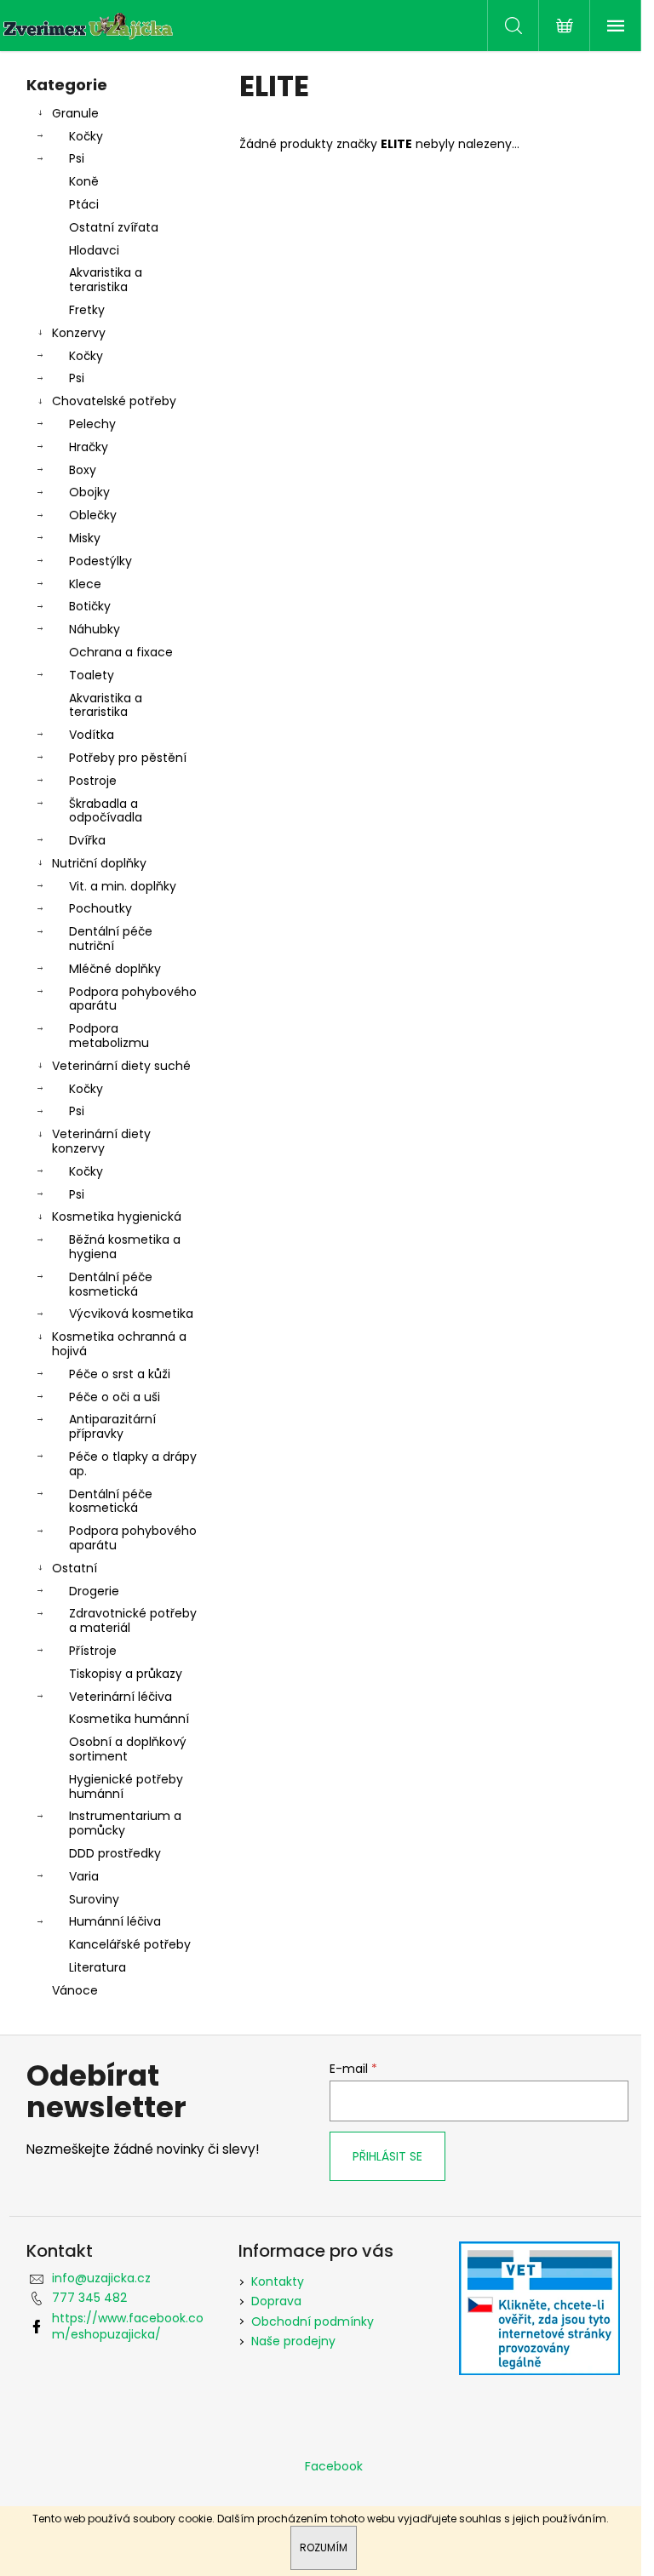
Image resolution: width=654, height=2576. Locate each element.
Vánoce (75, 1990)
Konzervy (79, 333)
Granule (75, 113)
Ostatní (75, 1568)
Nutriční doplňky (99, 863)
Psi (77, 158)
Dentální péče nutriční (111, 939)
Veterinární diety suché (121, 1066)
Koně (84, 181)
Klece (85, 584)
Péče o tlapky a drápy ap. (133, 1464)
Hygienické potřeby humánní (126, 1786)
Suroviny (94, 1899)
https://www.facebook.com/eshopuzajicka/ (128, 2326)
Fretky (87, 310)
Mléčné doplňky (115, 969)
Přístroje (93, 1651)
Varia (84, 1876)
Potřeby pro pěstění (128, 758)
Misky (85, 538)
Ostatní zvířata (114, 227)
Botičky (90, 606)
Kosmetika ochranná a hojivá (119, 1344)
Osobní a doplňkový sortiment (128, 1749)
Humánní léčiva (115, 1921)
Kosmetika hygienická (117, 1216)
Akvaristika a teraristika (106, 280)
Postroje (93, 781)
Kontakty (278, 2281)
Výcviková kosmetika (131, 1314)
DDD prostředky (115, 1853)
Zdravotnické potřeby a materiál (133, 1620)
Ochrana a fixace (121, 652)
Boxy (83, 470)
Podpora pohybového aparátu (133, 999)
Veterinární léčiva (120, 1697)
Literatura (98, 1967)
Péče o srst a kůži (120, 1374)
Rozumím (324, 2547)
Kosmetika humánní (129, 1719)
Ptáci (84, 204)
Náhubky (95, 629)
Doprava (276, 2301)
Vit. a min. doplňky (123, 886)
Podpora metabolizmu (109, 1036)
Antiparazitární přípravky (112, 1426)
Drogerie (94, 1591)
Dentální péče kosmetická (111, 1284)
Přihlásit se (387, 2156)
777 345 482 (89, 2298)
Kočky (86, 136)
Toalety (92, 675)
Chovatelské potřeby (114, 401)
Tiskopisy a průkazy (126, 1674)
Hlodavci (94, 250)
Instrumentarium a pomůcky (125, 1823)
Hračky (89, 447)
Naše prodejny (293, 2341)
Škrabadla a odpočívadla (106, 811)
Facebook (334, 2466)
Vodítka (92, 735)
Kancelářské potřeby (130, 1944)
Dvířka (87, 840)
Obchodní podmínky (313, 2321)
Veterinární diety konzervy (101, 1141)
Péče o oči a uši (115, 1397)
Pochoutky (100, 908)
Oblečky (93, 515)
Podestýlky (100, 561)
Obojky (89, 492)
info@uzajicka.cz (101, 2278)
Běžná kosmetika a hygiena (125, 1247)
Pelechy (92, 424)
